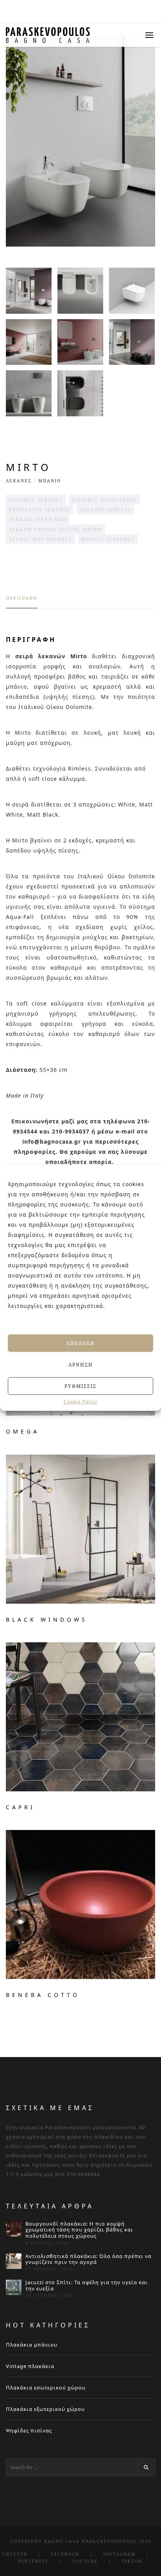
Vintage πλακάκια (30, 2366)
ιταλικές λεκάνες (36, 500)
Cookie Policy (80, 1402)
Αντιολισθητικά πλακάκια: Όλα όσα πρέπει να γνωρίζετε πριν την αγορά (89, 2259)
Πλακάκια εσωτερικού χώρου (46, 2388)
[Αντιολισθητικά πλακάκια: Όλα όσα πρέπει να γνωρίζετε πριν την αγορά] (14, 2261)
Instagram (119, 2554)
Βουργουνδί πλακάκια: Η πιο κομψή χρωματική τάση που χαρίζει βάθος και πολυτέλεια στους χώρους (79, 2230)
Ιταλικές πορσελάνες (105, 500)
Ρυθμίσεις (80, 1386)
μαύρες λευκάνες (108, 539)
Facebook (65, 2554)
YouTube (85, 2561)
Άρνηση (81, 1364)
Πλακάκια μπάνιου (32, 2345)
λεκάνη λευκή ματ (38, 519)
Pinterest (34, 2561)
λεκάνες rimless (106, 509)
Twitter (15, 2554)
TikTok (132, 2561)
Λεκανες (19, 481)
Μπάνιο (50, 481)
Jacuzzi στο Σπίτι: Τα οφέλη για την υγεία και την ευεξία (87, 2286)
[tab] (22, 602)
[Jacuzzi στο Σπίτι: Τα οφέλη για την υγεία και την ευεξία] (14, 2287)
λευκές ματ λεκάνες (40, 539)
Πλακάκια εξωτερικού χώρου (45, 2409)
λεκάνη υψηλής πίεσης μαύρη (55, 529)
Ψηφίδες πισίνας (29, 2430)
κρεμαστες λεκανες (40, 509)
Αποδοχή (80, 1343)
